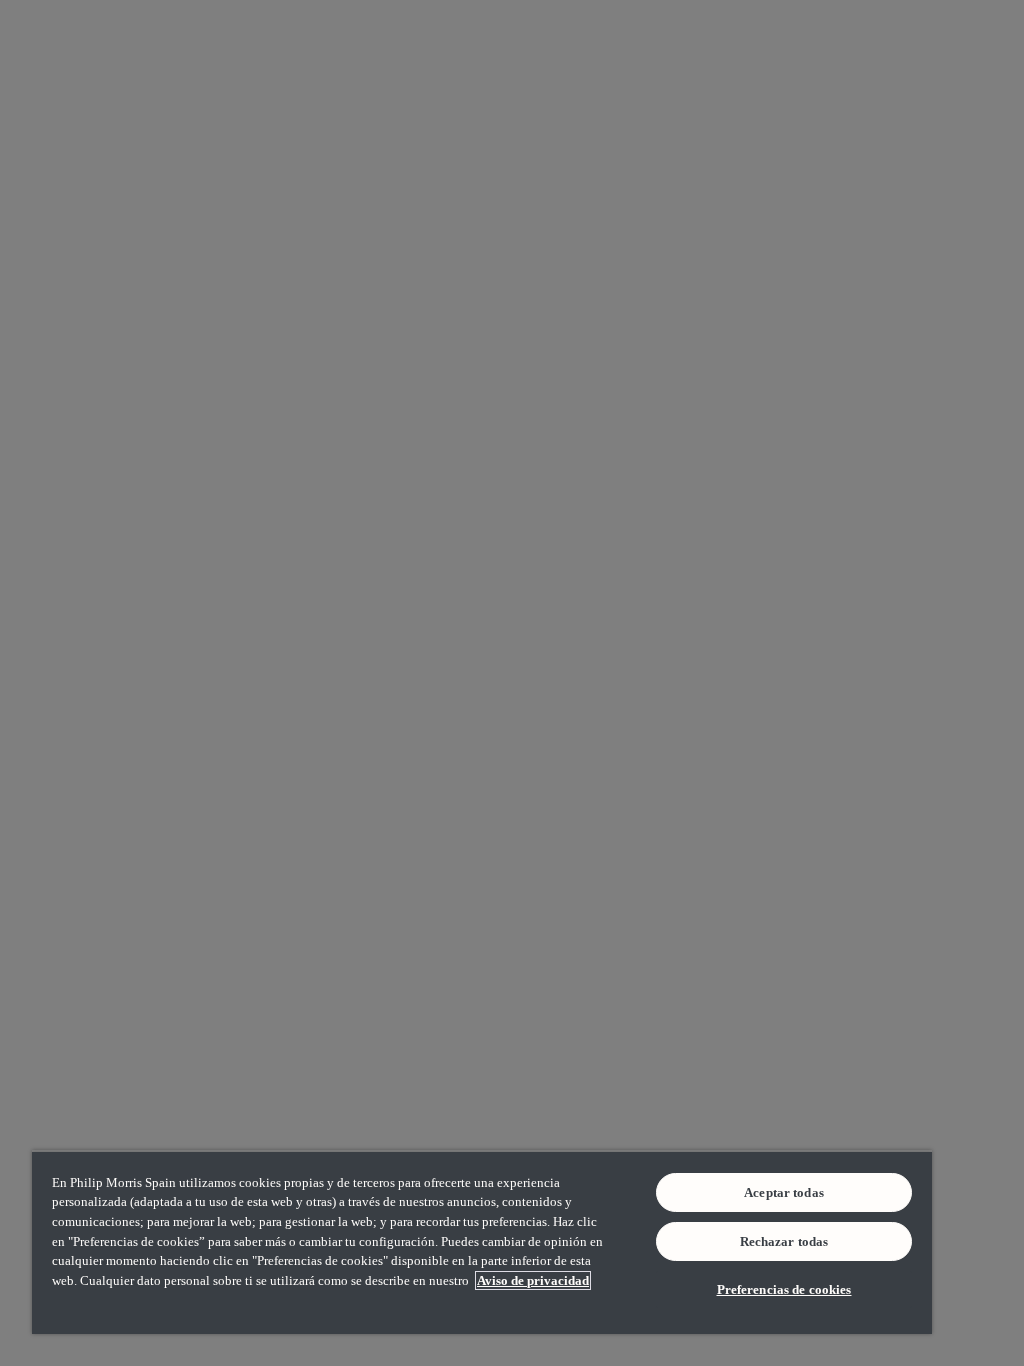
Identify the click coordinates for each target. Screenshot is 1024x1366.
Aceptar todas (784, 1192)
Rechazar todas (784, 1241)
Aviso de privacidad (533, 1280)
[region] (482, 1242)
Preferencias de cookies (784, 1289)
